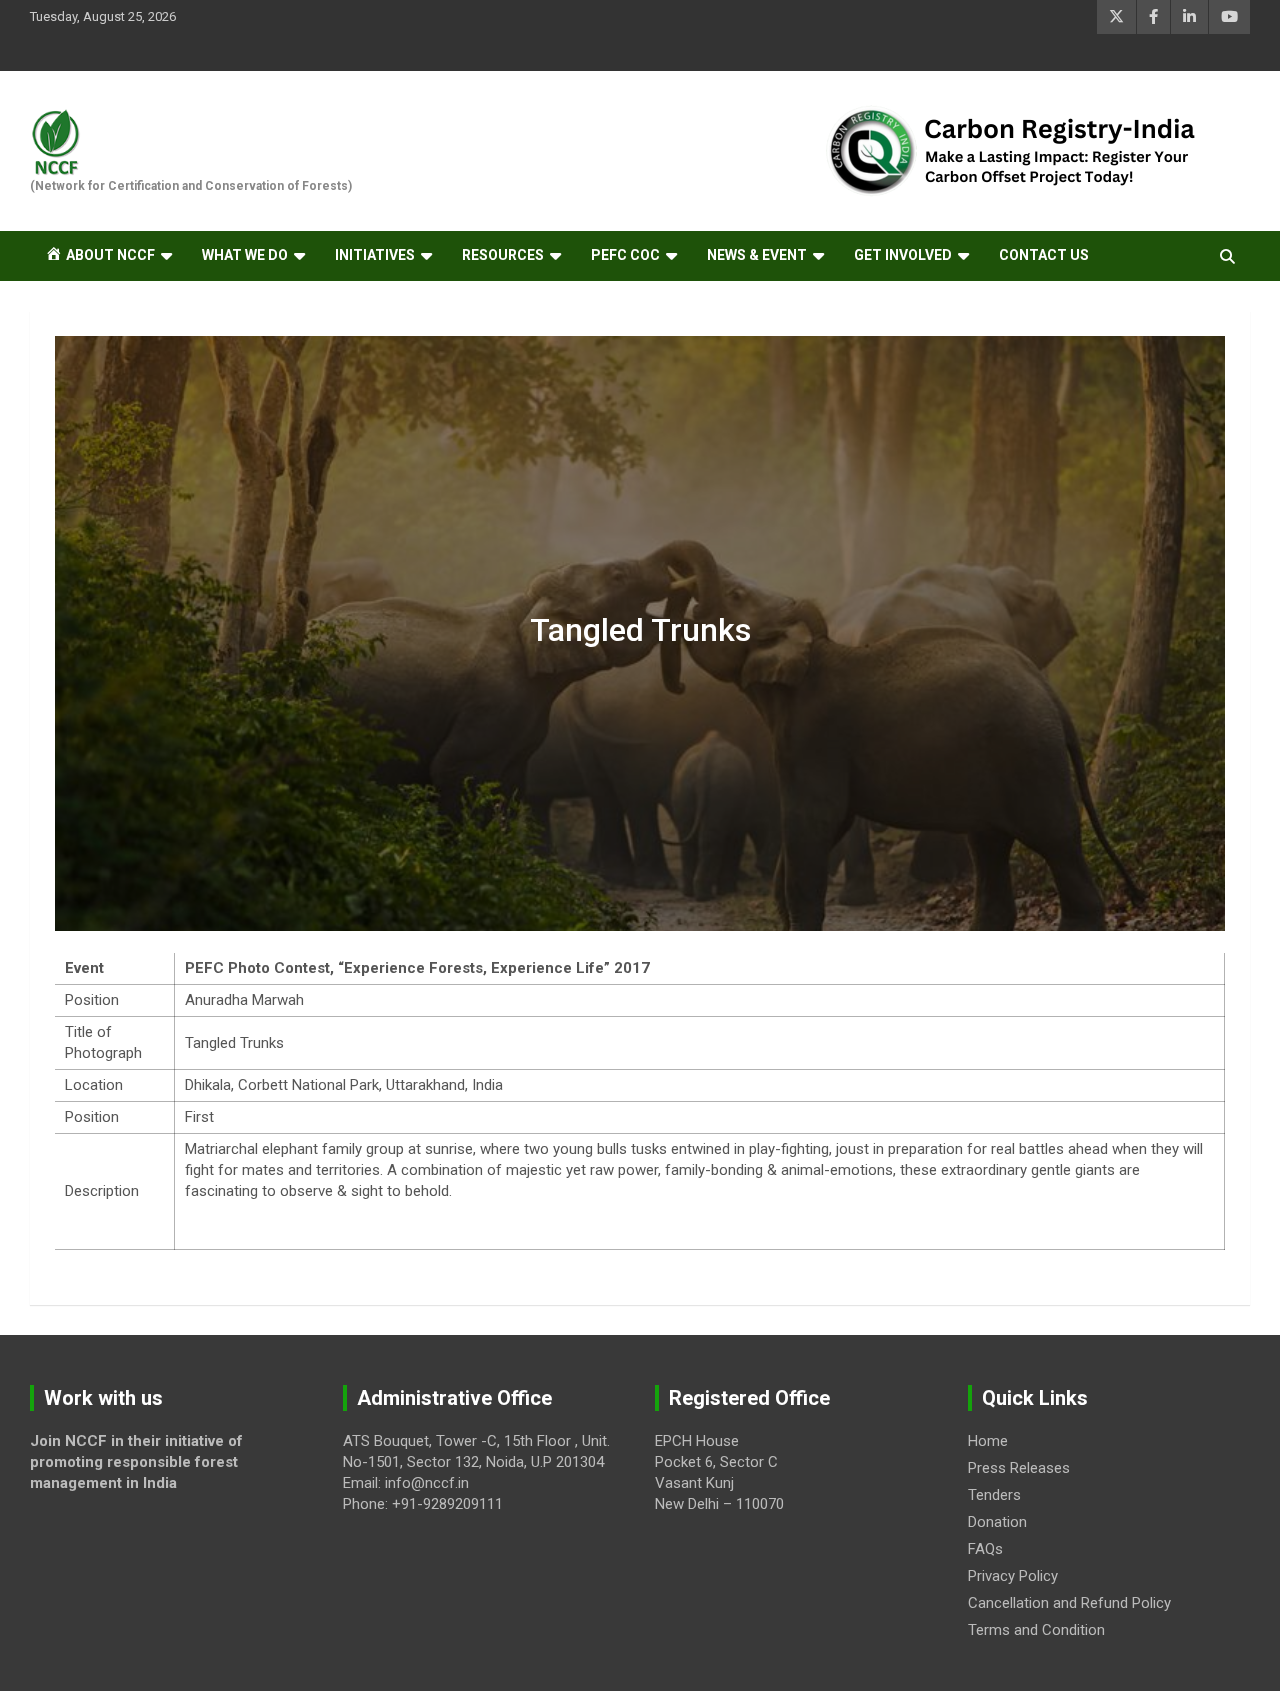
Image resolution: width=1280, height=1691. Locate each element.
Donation (997, 1522)
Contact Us (1044, 255)
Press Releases (1019, 1468)
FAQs (985, 1549)
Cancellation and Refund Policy (1069, 1603)
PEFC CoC (625, 255)
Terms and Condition (1036, 1630)
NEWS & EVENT (757, 255)
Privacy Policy (1013, 1576)
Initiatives (375, 255)
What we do (245, 255)
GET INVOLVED (903, 255)
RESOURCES (503, 255)
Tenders (994, 1495)
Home (988, 1441)
